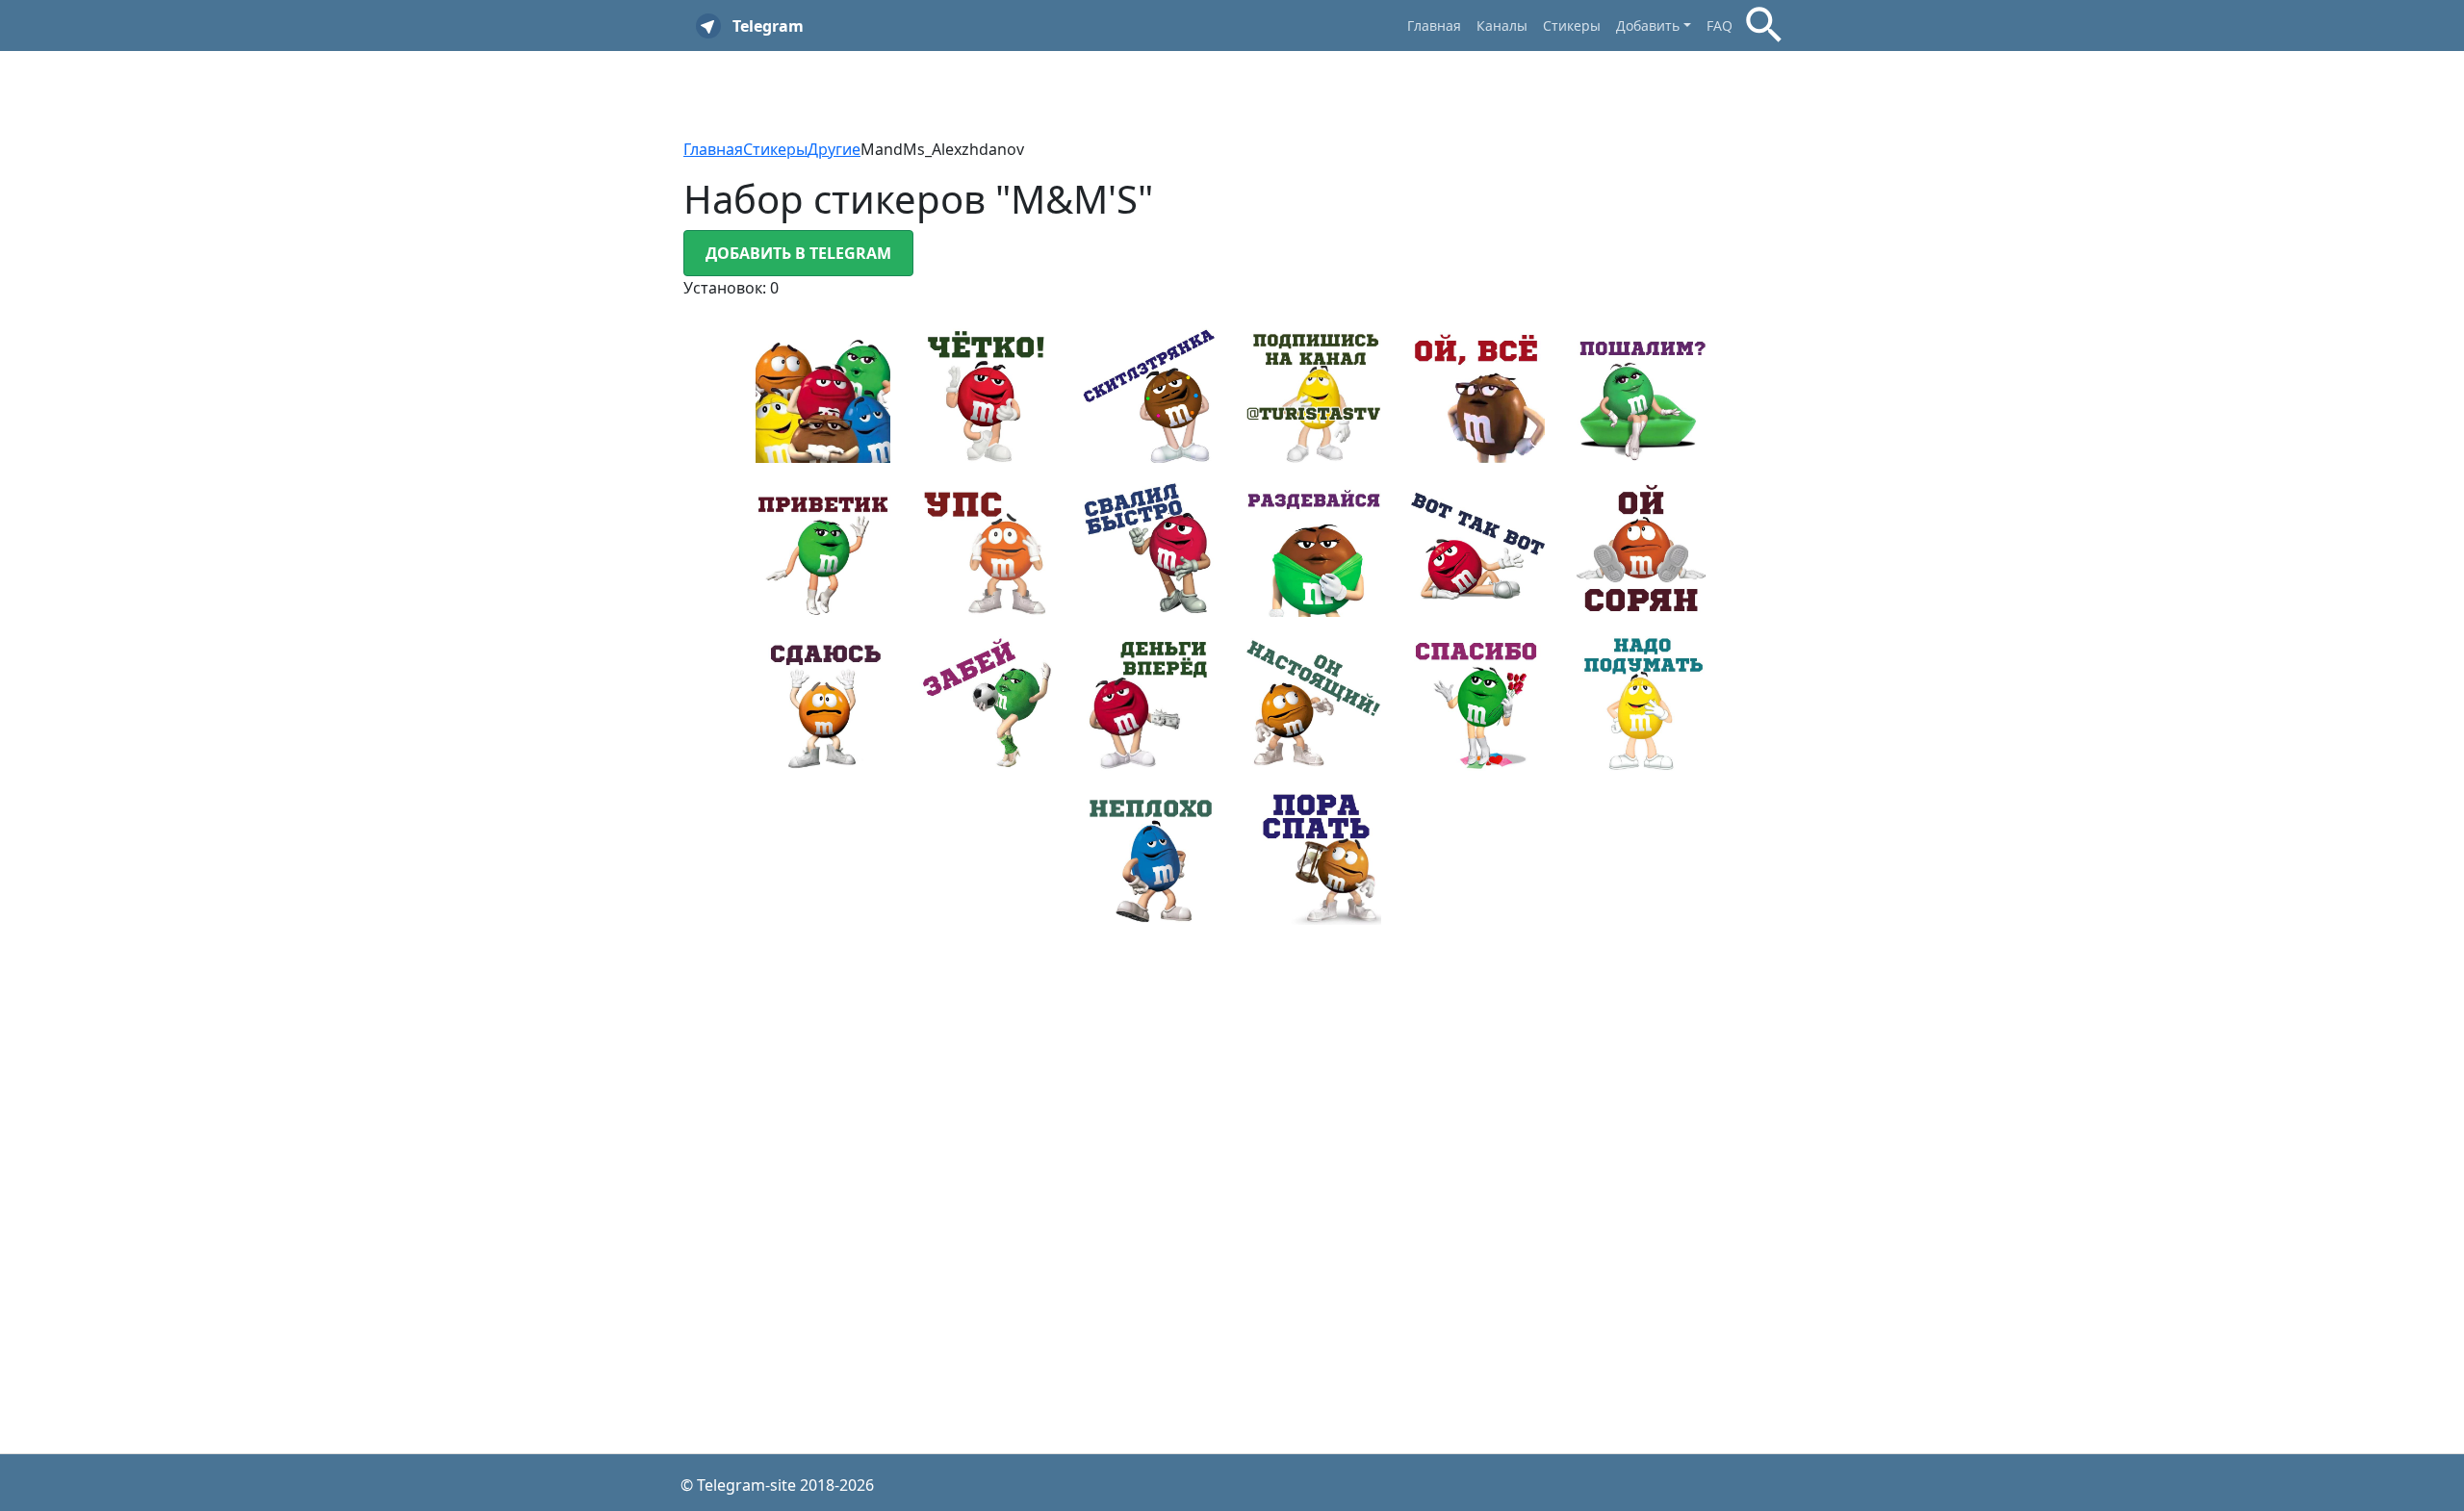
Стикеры (1572, 26)
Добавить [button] (1648, 26)
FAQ (1720, 26)
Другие (834, 149)
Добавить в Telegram (798, 253)
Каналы (1502, 26)
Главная (1434, 26)
